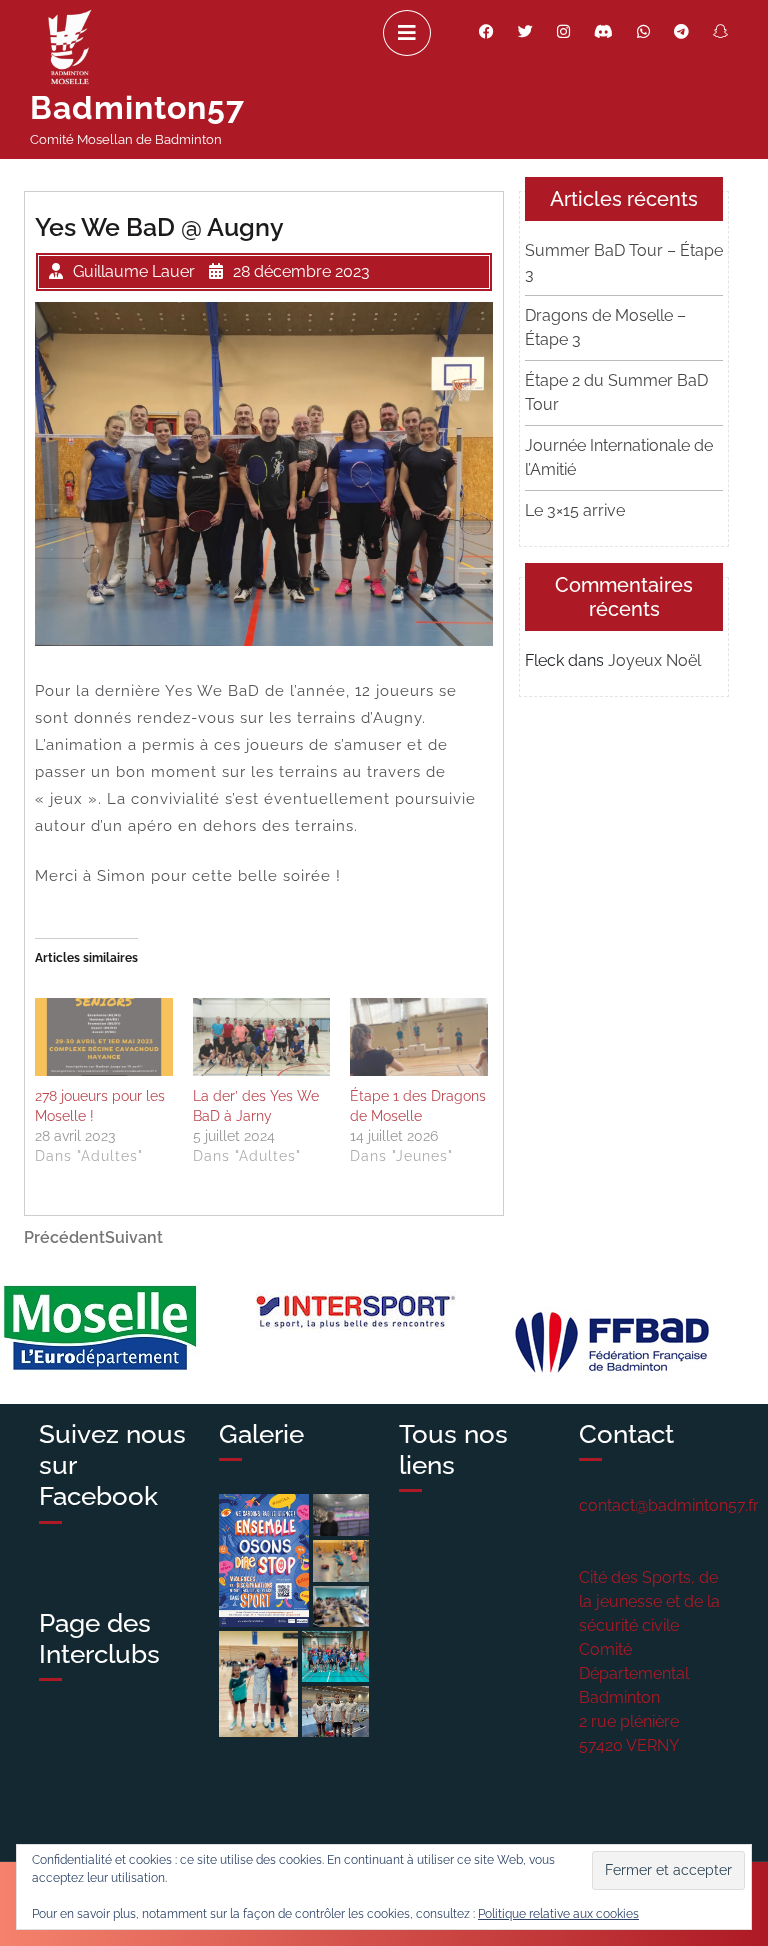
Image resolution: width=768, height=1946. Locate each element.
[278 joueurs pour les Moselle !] (104, 1037)
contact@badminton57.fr (669, 1505)
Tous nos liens (453, 1449)
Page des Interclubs (99, 1638)
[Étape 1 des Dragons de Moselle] (419, 1037)
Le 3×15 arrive (575, 510)
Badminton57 (137, 107)
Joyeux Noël (654, 660)
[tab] (407, 33)
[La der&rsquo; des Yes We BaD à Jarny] (262, 1037)
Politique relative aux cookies (558, 1914)
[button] (264, 1560)
